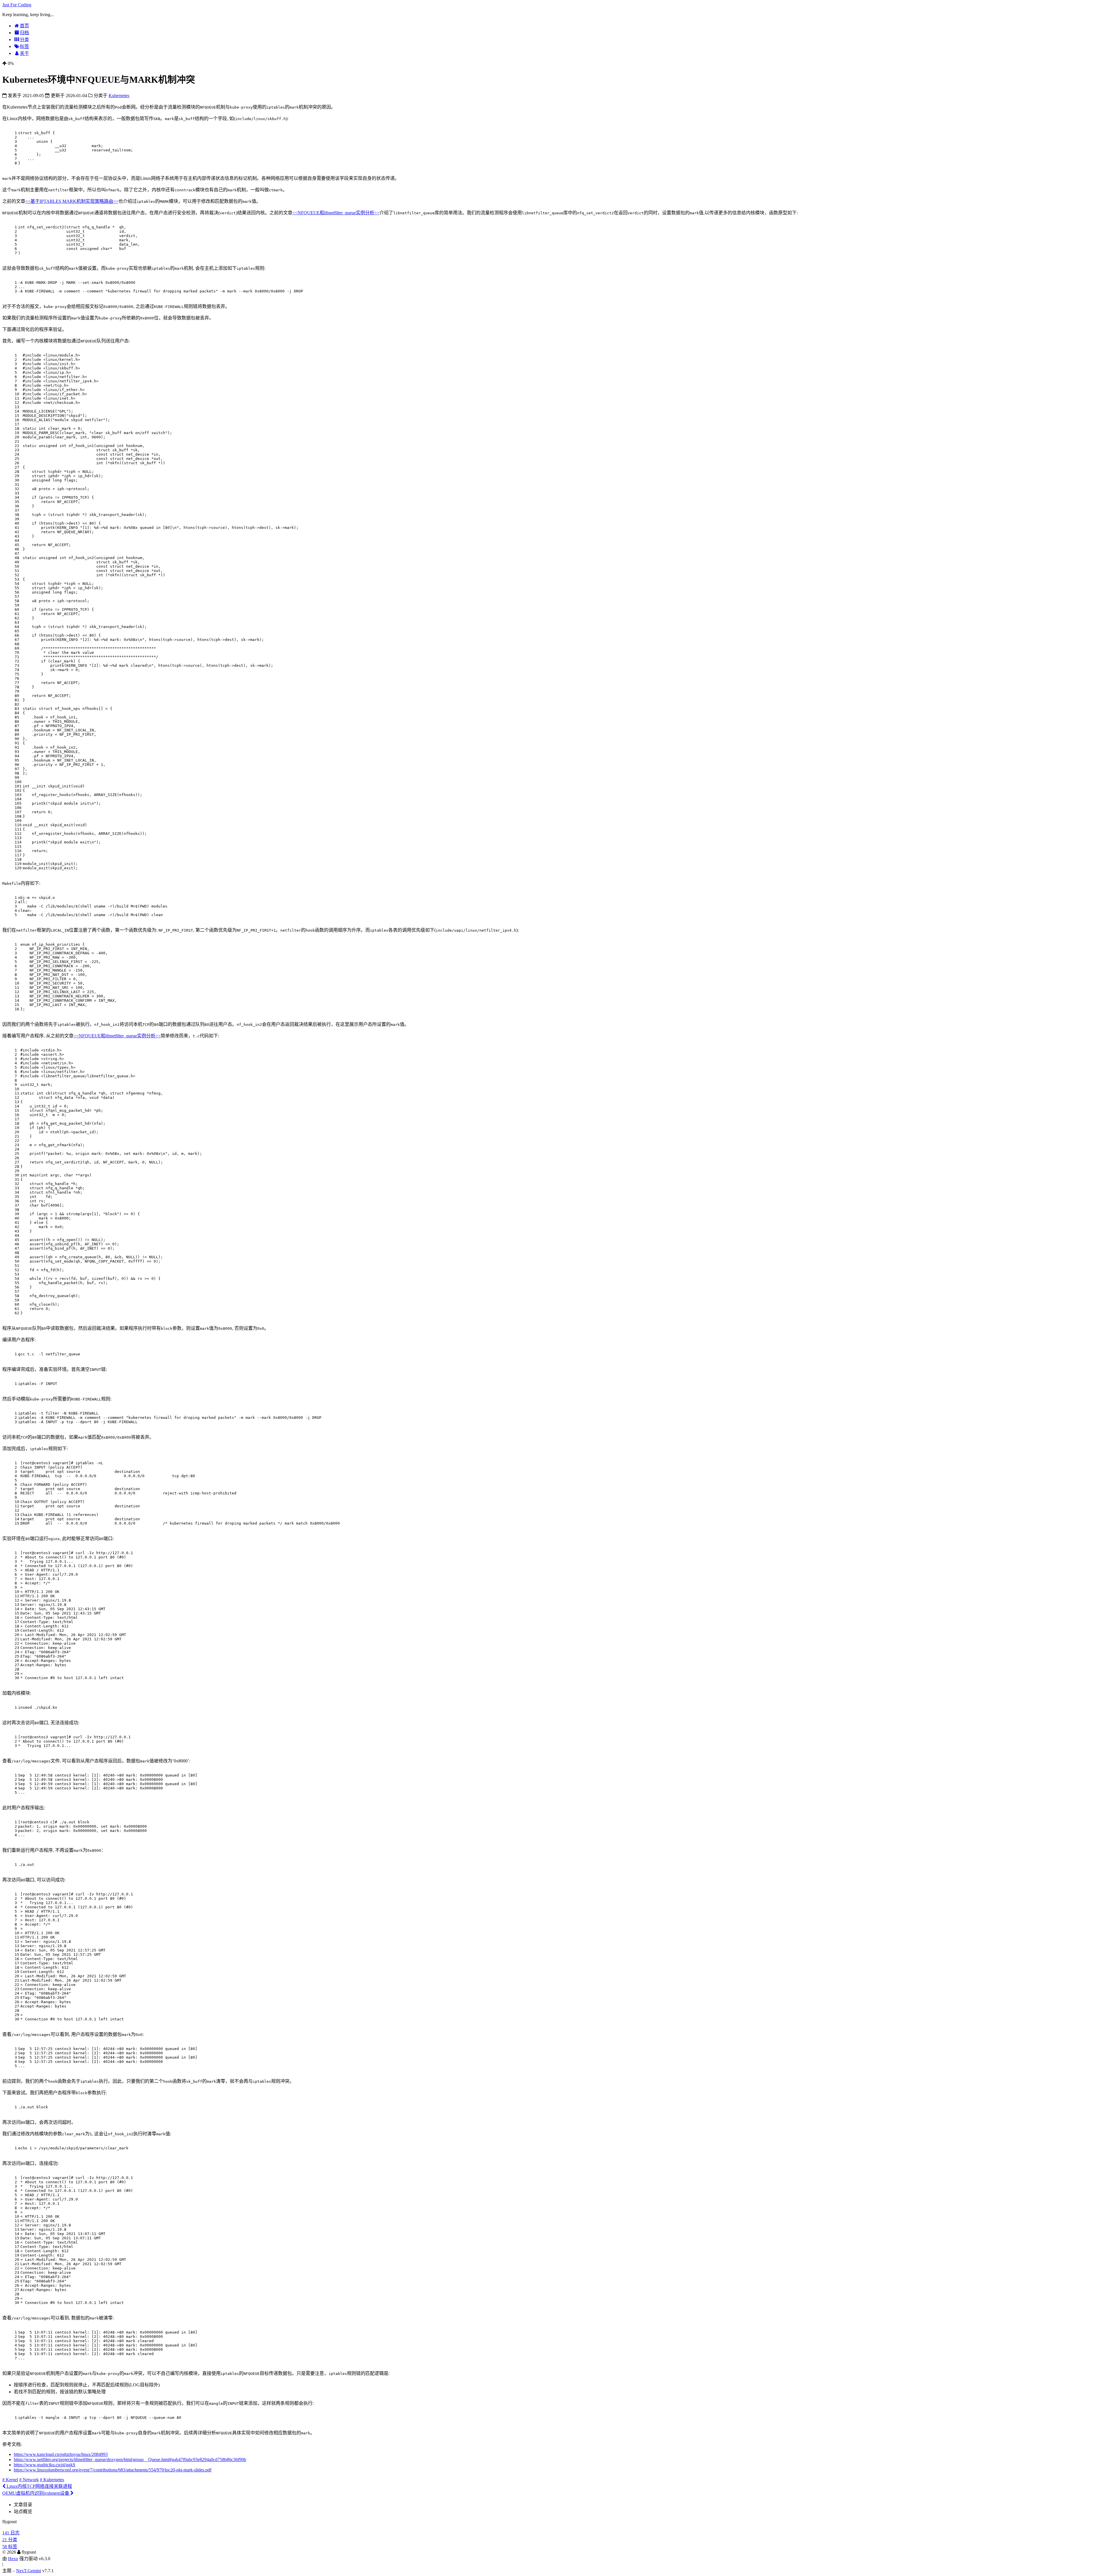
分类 (24, 40)
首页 (24, 26)
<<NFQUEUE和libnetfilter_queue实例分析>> (336, 213)
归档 (24, 33)
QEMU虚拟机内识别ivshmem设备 (36, 2493)
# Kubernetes (52, 2480)
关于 (24, 53)
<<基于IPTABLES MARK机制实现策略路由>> (72, 201)
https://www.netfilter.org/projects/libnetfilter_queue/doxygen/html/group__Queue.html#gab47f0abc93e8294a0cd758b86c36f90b (130, 2460)
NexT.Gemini (29, 2571)
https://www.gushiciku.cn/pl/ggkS (45, 2465)
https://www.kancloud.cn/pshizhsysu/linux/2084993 (61, 2454)
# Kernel (10, 2480)
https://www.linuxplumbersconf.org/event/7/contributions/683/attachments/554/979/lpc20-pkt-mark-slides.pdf (113, 2470)
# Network (29, 2480)
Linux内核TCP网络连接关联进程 (39, 2486)
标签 (24, 46)
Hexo (13, 2559)
